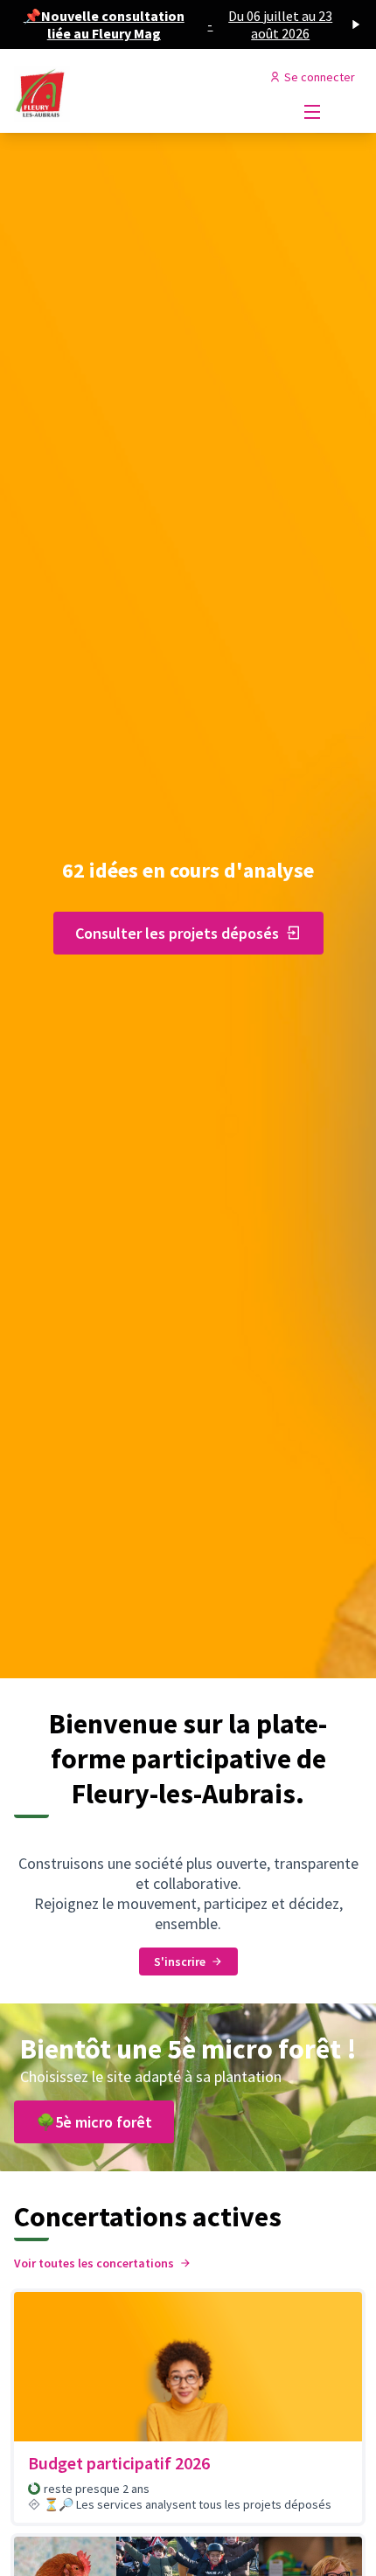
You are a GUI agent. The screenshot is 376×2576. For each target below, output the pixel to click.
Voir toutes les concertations (94, 2263)
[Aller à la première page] (143, 94)
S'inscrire (180, 1962)
